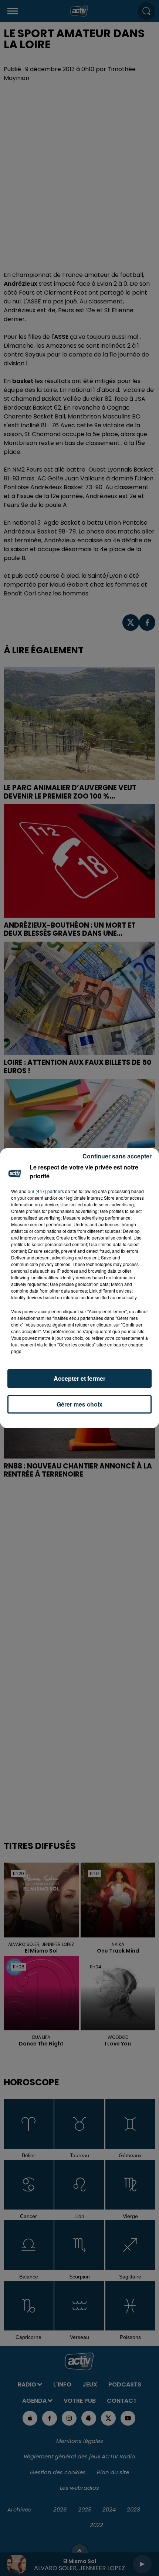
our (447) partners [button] (46, 1191)
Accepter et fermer (79, 1378)
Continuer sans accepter (117, 1156)
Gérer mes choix (79, 1404)
